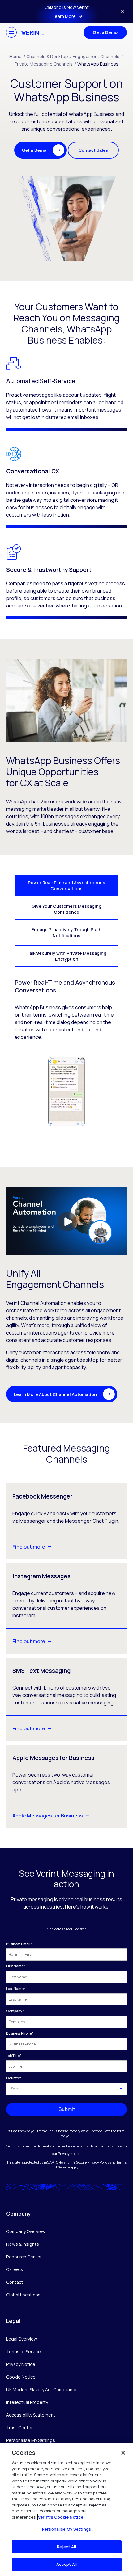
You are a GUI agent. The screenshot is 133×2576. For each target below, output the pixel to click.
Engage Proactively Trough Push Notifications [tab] (66, 933)
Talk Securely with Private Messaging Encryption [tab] (66, 956)
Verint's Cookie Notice (61, 2517)
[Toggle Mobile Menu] (11, 32)
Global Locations (23, 2295)
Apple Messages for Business (48, 1816)
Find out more (29, 1547)
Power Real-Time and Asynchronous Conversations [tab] (66, 886)
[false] (123, 2453)
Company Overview (26, 2231)
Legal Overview (22, 2339)
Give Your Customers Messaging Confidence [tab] (66, 909)
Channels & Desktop (49, 56)
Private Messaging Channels (45, 64)
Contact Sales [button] (93, 150)
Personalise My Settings (31, 2441)
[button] (41, 150)
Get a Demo (105, 32)
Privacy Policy (98, 2162)
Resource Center (24, 2257)
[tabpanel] (66, 1053)
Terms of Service (24, 2352)
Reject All (66, 2547)
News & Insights (23, 2244)
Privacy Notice (21, 2364)
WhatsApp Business (98, 64)
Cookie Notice (21, 2377)
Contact (15, 2282)
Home (17, 56)
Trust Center (19, 2428)
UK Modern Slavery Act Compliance (42, 2390)
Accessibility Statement (31, 2415)
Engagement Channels (98, 56)
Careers (15, 2269)
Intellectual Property (27, 2402)
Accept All (66, 2564)
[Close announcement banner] (122, 12)
